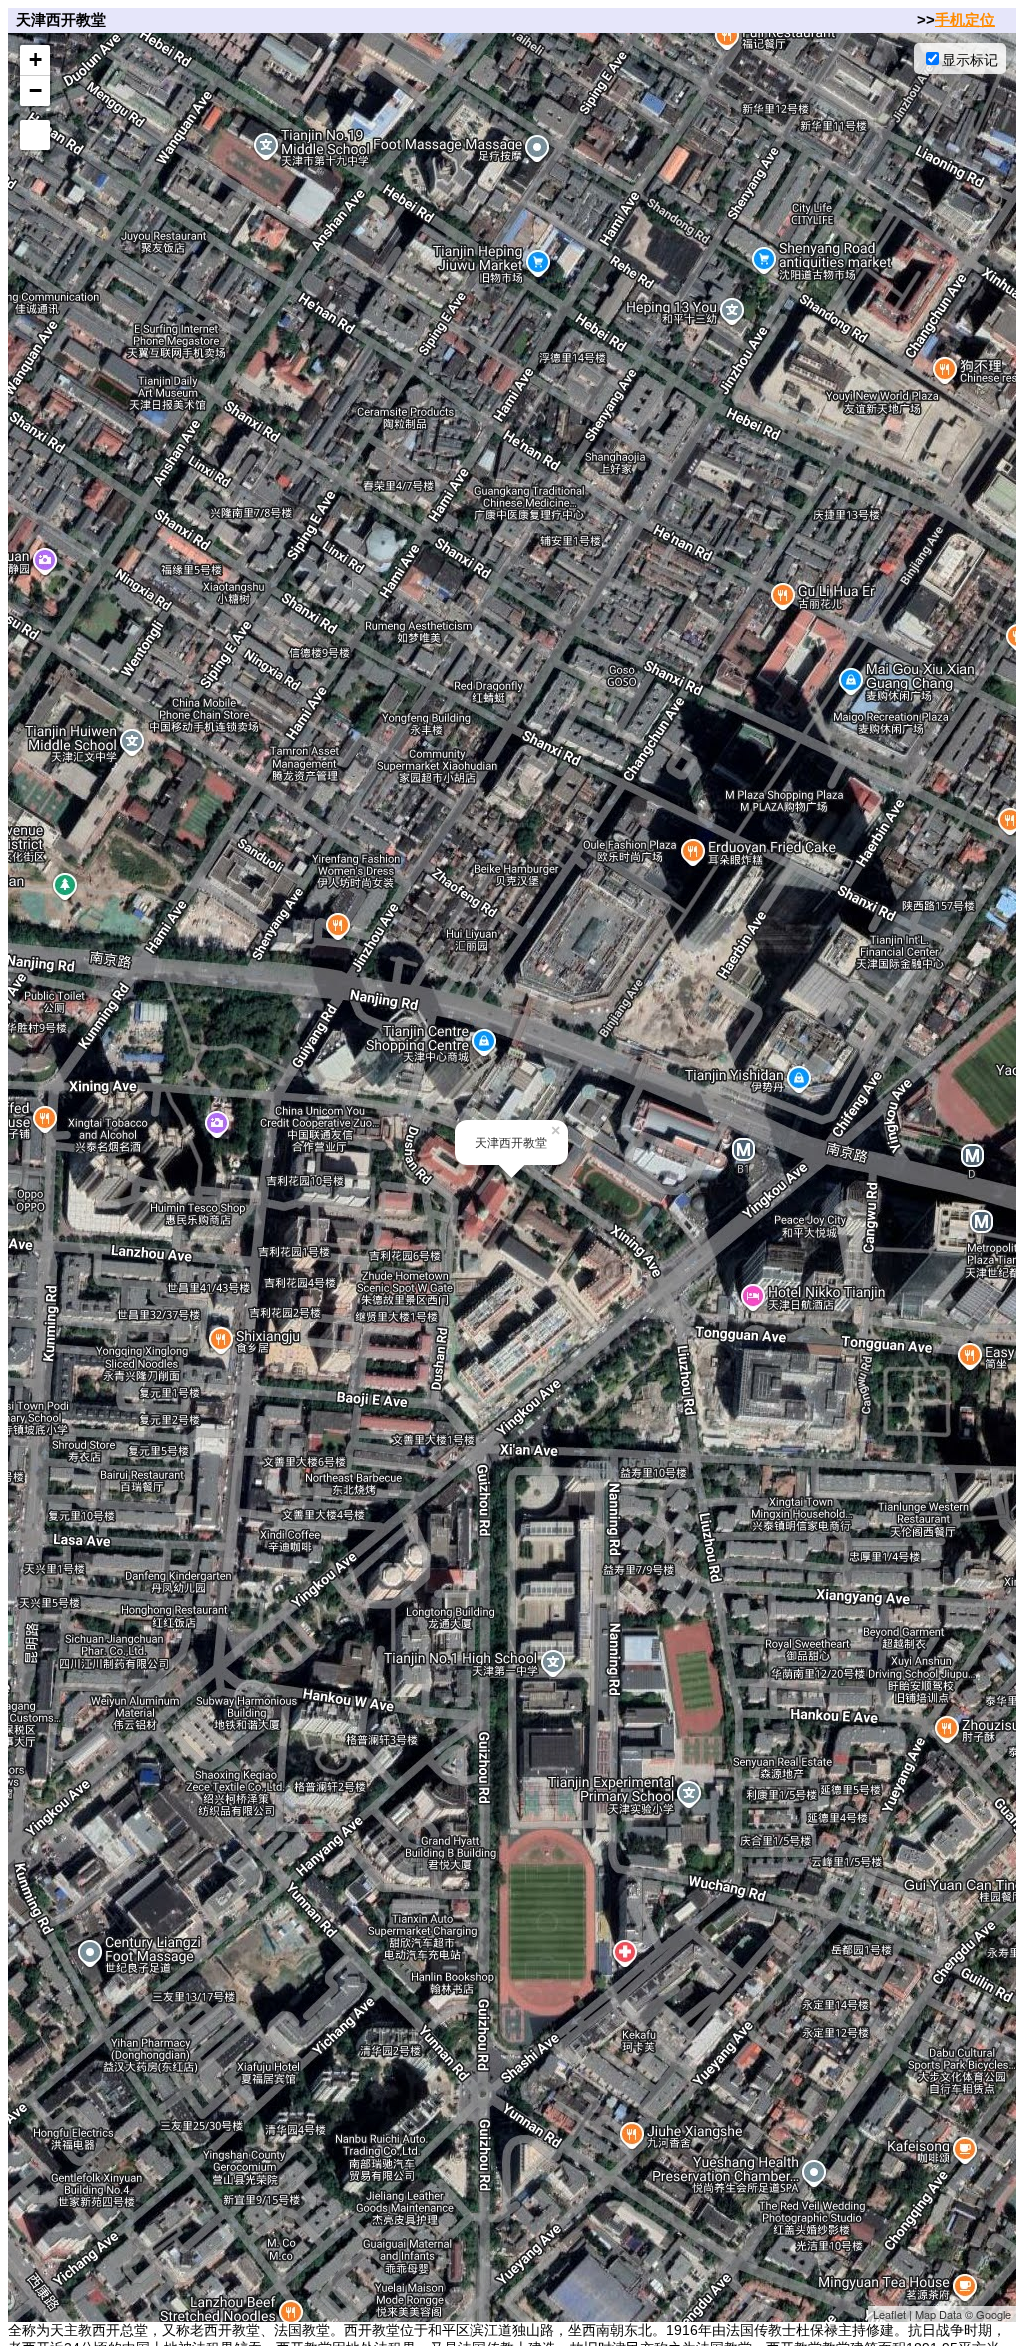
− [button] (35, 90)
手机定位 (965, 19)
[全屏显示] (35, 135)
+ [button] (35, 59)
